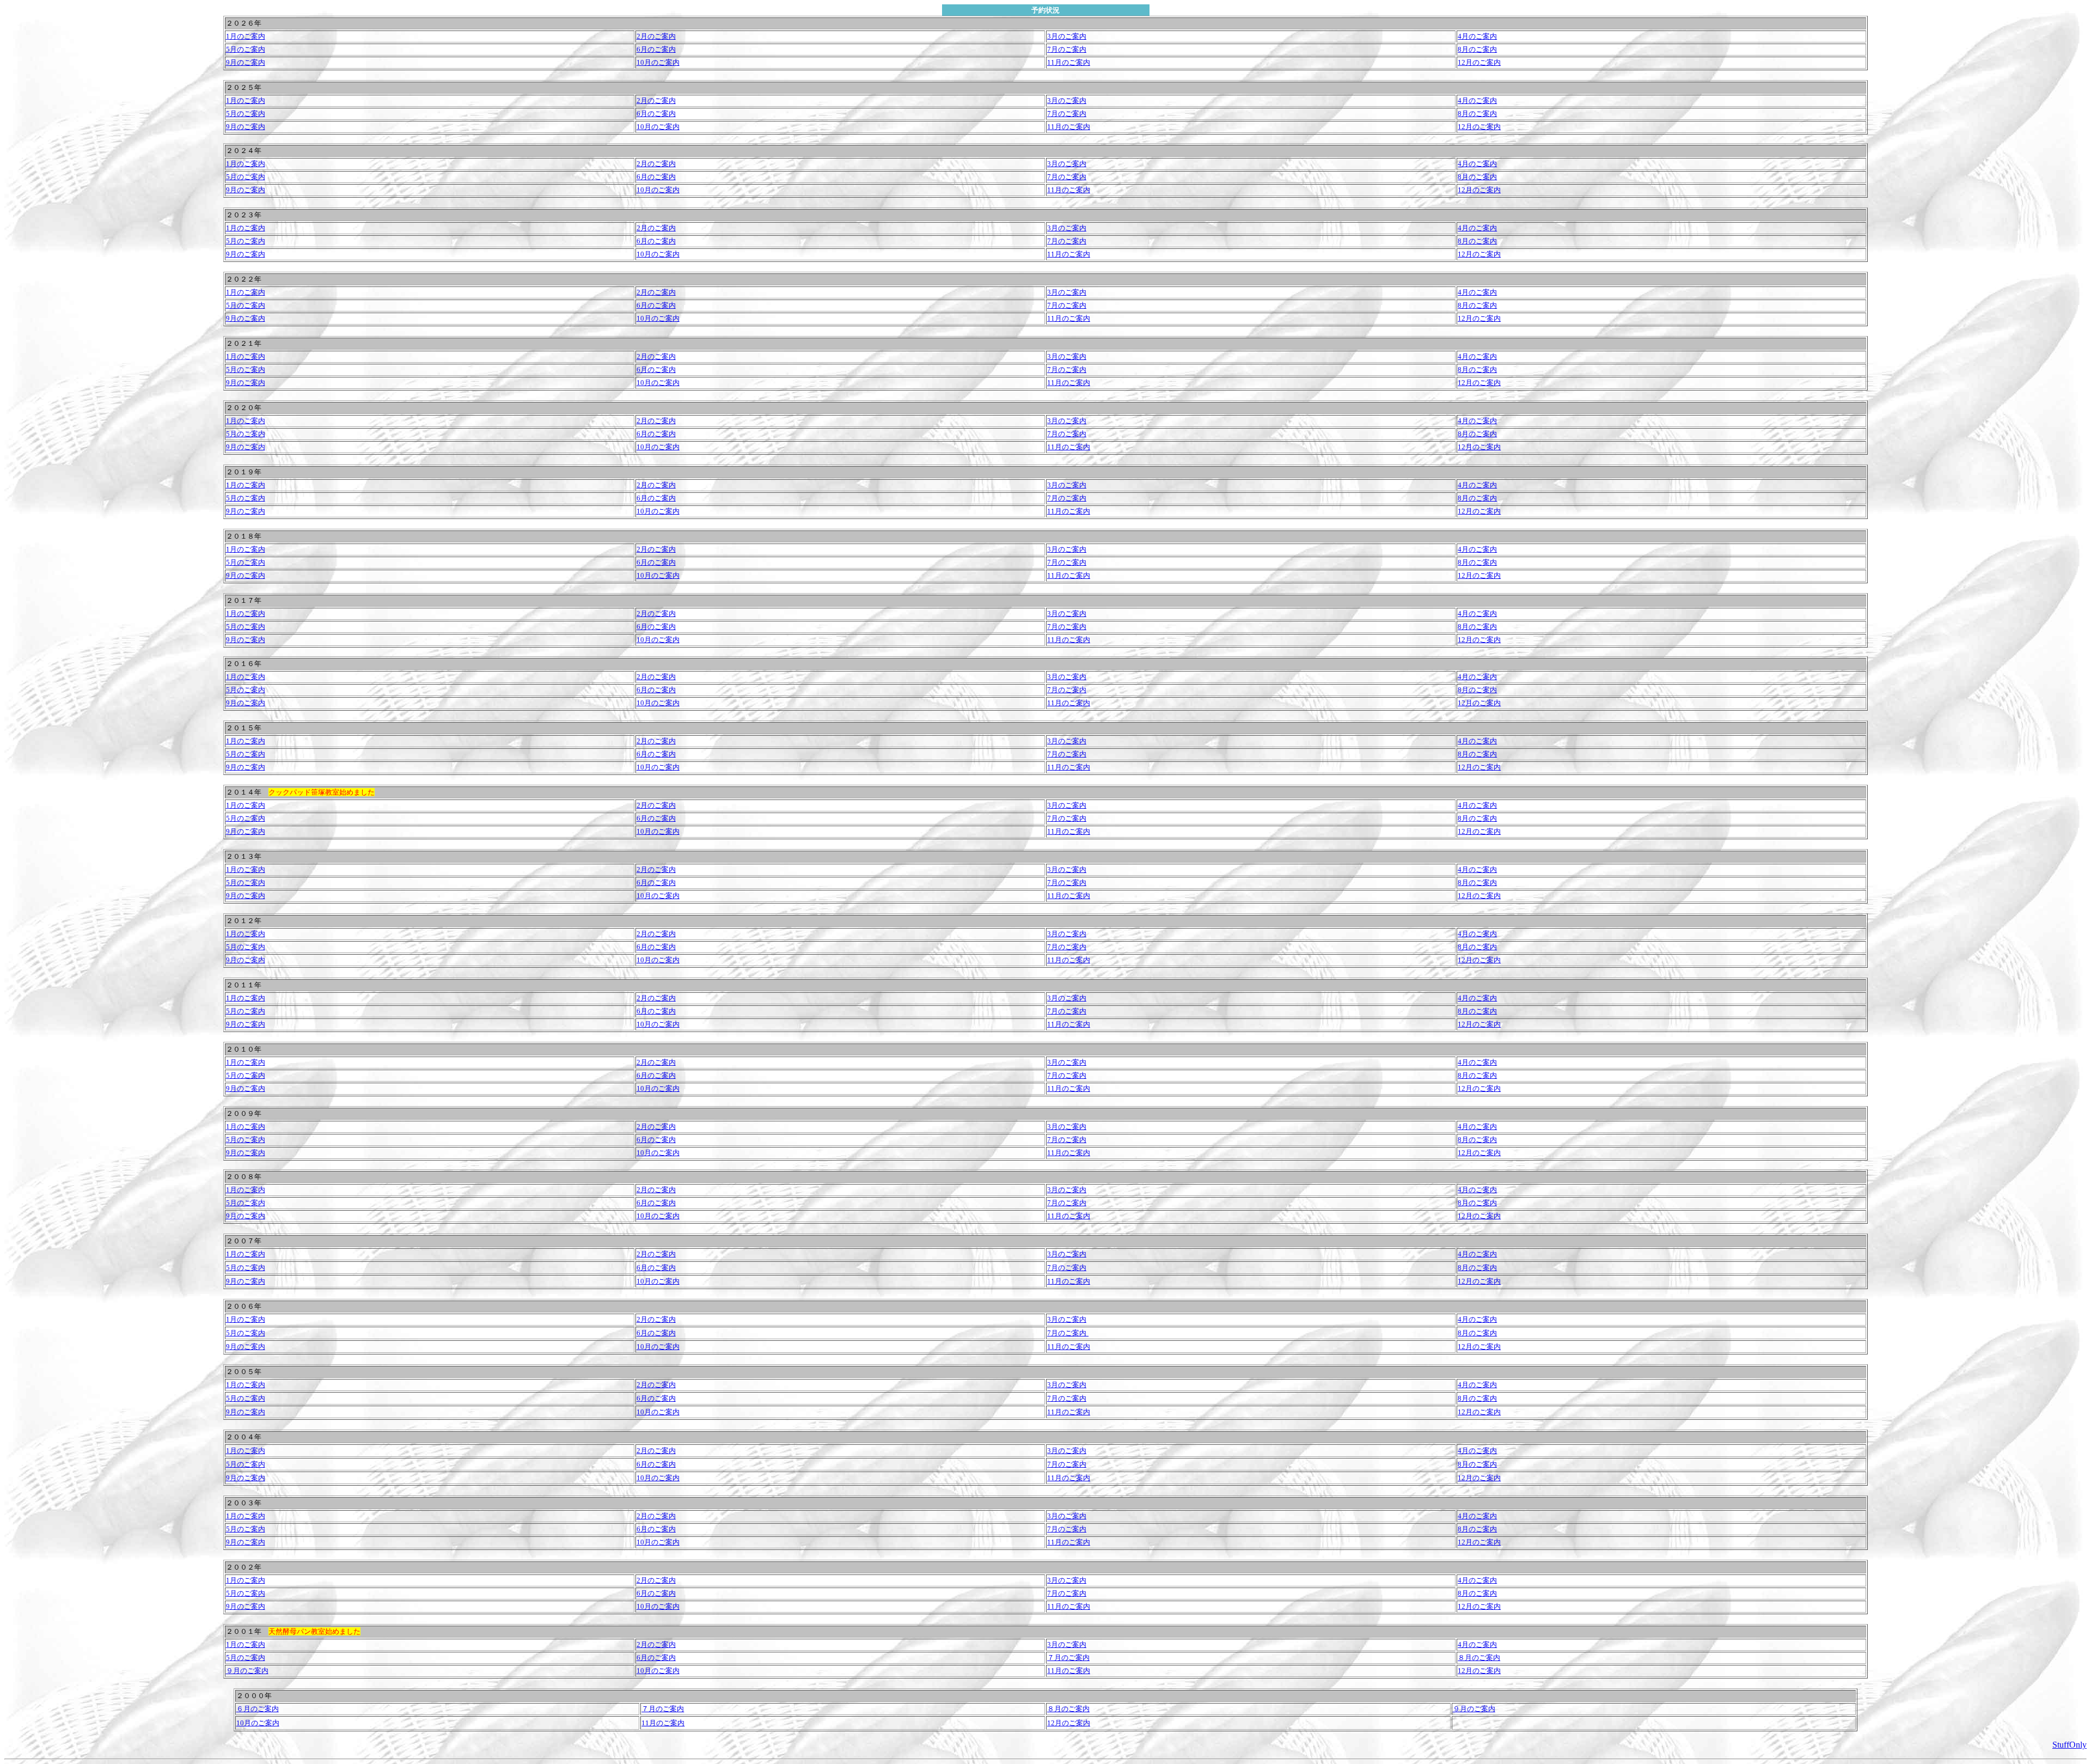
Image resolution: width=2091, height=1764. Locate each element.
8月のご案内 (1477, 627)
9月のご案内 (246, 640)
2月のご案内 (656, 36)
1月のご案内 (246, 36)
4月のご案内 (1477, 36)
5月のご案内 (246, 562)
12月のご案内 (1479, 575)
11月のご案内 (1069, 575)
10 (640, 1542)
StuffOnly (2069, 1745)
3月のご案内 (1067, 36)
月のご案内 (247, 1658)
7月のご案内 (1067, 562)
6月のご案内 (656, 562)
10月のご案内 (658, 575)
